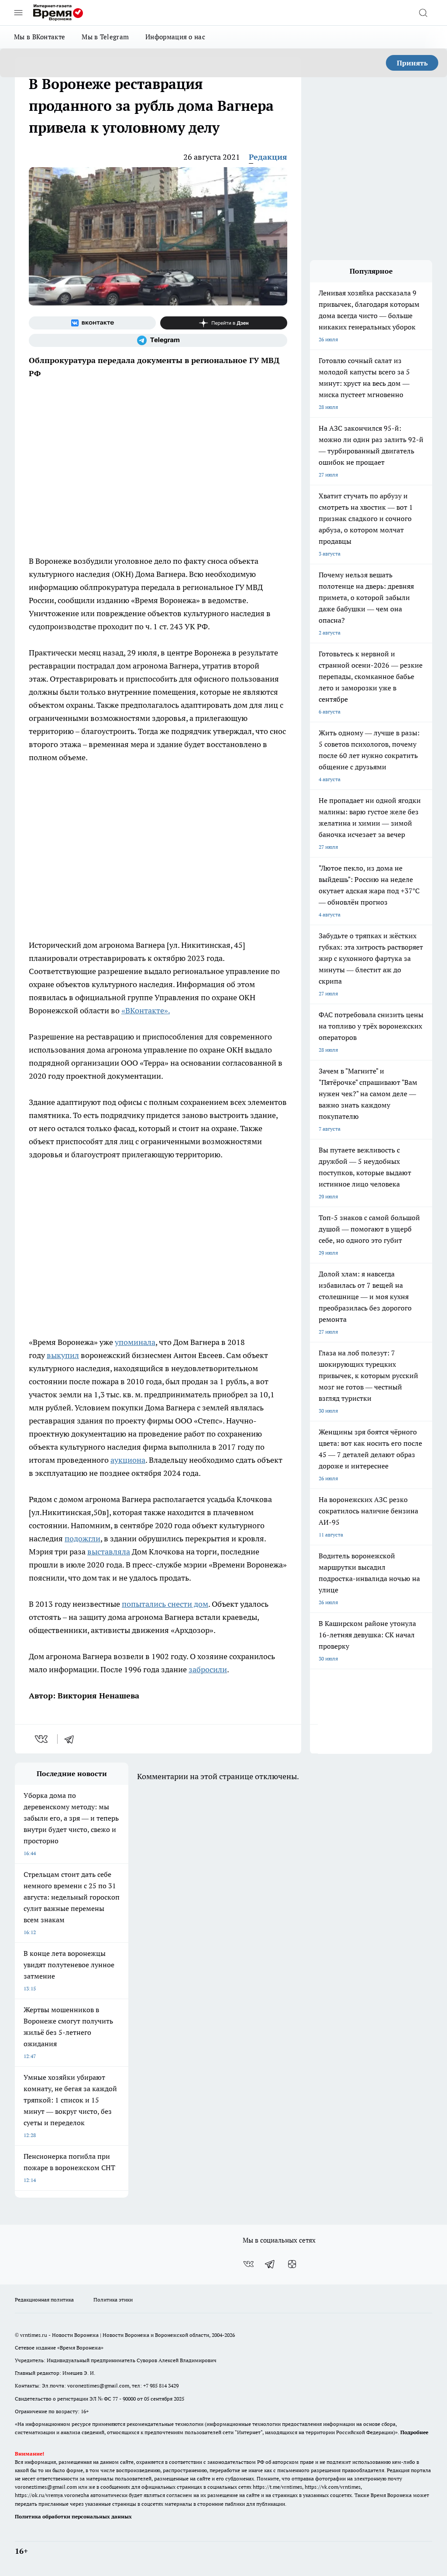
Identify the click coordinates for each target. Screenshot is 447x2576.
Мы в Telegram (105, 37)
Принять (412, 63)
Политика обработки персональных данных (73, 2516)
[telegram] (72, 1739)
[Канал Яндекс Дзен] (224, 323)
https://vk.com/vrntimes (333, 2487)
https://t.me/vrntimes (277, 2487)
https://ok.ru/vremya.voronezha (52, 2495)
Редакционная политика (44, 2300)
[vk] (42, 1739)
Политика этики (113, 2300)
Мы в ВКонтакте (40, 37)
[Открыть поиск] (423, 13)
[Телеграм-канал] (158, 340)
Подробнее (414, 2432)
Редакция (268, 157)
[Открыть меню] (18, 13)
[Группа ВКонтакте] (92, 323)
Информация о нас (175, 37)
